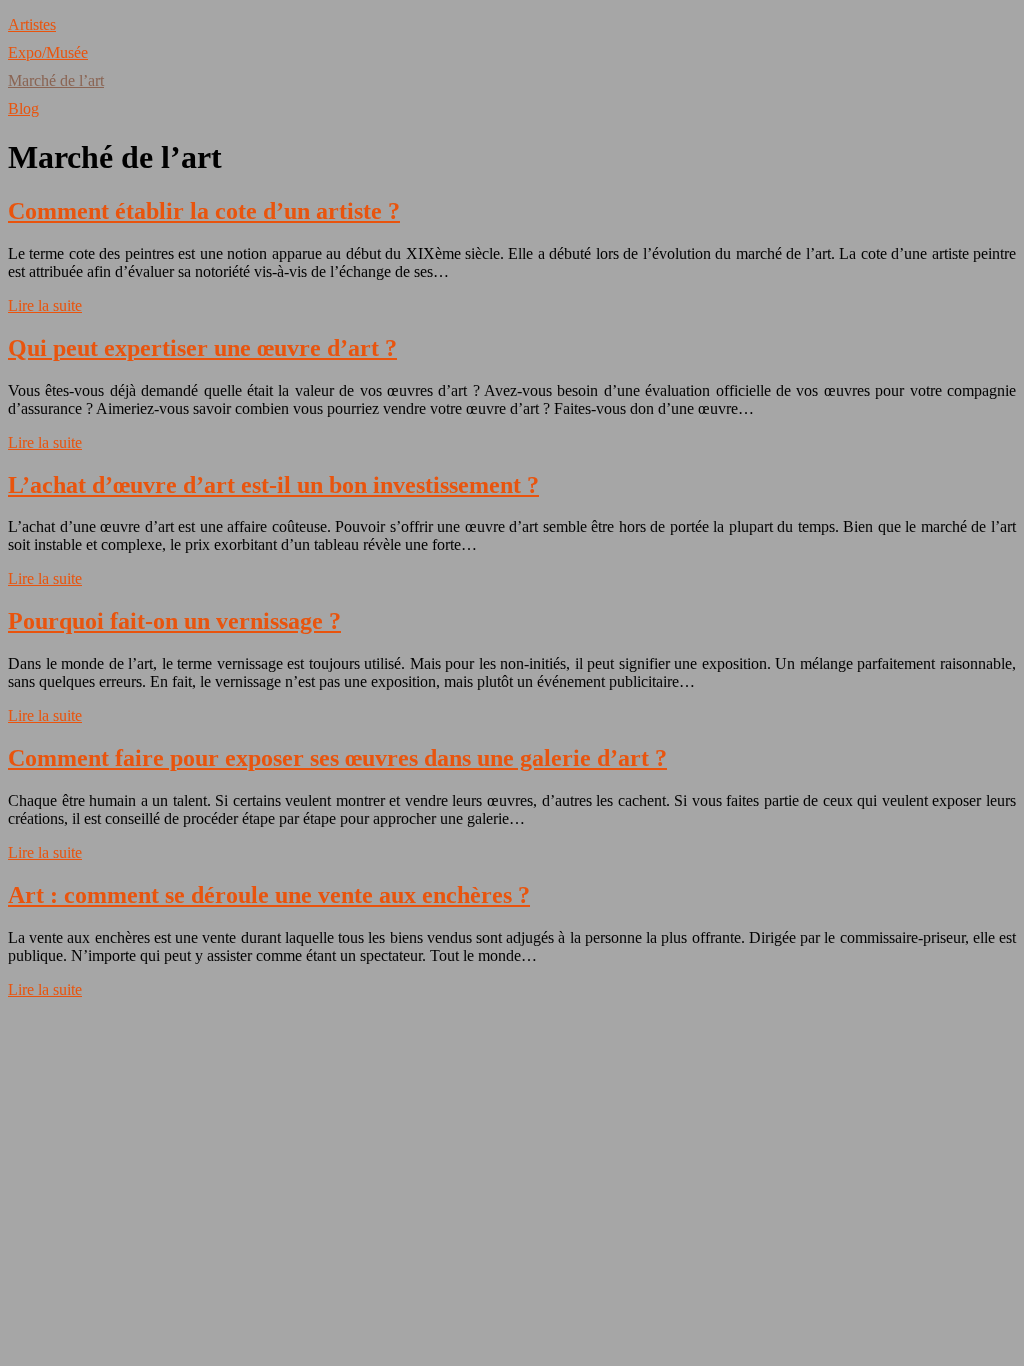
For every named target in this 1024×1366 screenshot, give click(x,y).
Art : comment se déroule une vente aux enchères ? (269, 895)
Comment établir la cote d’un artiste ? (204, 211)
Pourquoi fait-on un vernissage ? (174, 621)
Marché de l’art (56, 80)
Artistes (32, 24)
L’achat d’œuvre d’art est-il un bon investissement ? (273, 485)
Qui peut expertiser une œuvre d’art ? (202, 348)
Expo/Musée (48, 52)
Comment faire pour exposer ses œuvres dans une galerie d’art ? (337, 758)
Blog (23, 108)
